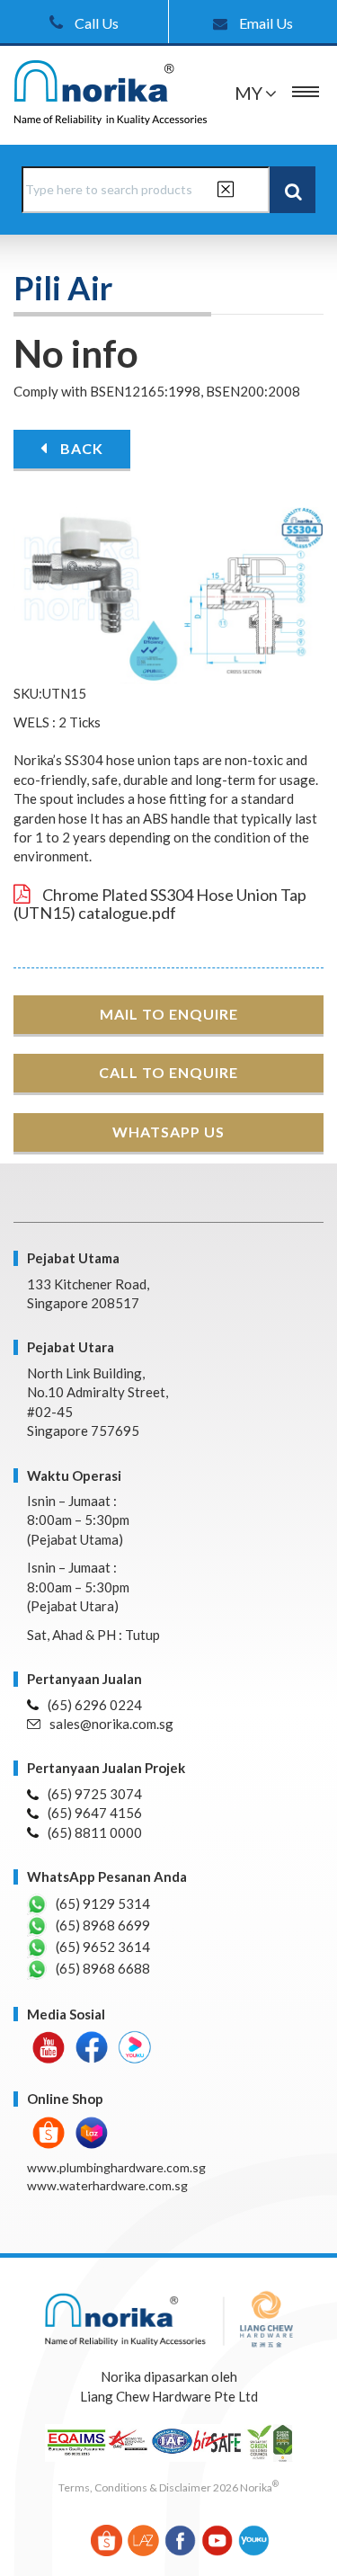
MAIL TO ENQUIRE (169, 1014)
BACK (80, 448)
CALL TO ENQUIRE (168, 1072)
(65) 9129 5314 (103, 1903)
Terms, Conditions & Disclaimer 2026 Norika (168, 2487)
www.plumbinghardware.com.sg (116, 2167)
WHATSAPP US (168, 1132)
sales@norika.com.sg (111, 1724)
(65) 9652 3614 (103, 1947)
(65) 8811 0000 (95, 1832)
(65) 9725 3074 (95, 1794)
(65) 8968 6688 (103, 1968)
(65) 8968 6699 (103, 1925)
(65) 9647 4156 (95, 1813)
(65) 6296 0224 (95, 1705)
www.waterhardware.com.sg (107, 2185)
